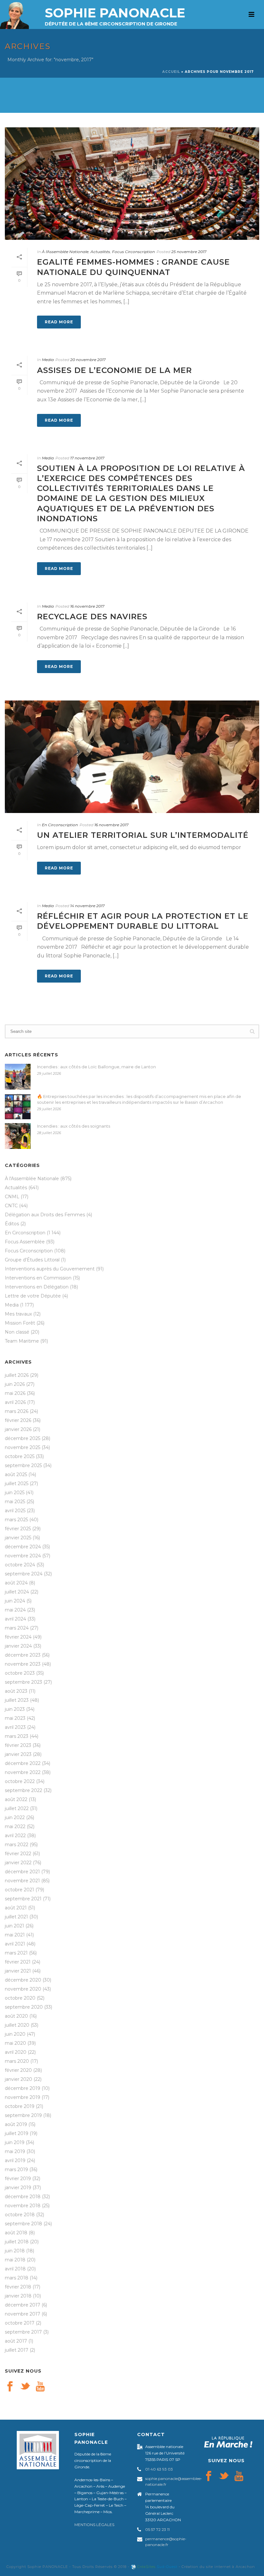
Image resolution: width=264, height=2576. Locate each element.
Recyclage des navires (92, 617)
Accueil (171, 72)
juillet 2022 (17, 1808)
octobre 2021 (19, 1890)
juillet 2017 (17, 2350)
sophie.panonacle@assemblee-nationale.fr (174, 2481)
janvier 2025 (18, 1538)
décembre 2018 (23, 2197)
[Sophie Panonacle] (14, 15)
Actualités (100, 252)
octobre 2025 (20, 1456)
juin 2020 (15, 2034)
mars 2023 (17, 1736)
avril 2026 (15, 1402)
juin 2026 (15, 1384)
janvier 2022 (18, 1863)
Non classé (17, 1332)
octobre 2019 (20, 2106)
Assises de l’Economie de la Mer (114, 370)
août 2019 (16, 2124)
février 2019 (18, 2179)
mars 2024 (17, 1628)
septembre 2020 (24, 2007)
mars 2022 (17, 1845)
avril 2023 (15, 1727)
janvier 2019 (18, 2188)
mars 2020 (17, 2061)
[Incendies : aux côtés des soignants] (18, 1136)
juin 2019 (15, 2142)
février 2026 (18, 1420)
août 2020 (16, 2016)
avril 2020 (16, 2052)
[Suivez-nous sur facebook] (10, 2387)
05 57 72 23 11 (157, 2529)
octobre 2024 (20, 1565)
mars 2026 (17, 1411)
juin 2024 (15, 1601)
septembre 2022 (24, 1790)
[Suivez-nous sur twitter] (25, 2387)
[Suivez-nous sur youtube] (40, 2387)
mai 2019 (15, 2151)
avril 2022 (15, 1836)
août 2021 (16, 1908)
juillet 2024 (17, 1592)
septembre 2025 (23, 1465)
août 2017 (16, 2341)
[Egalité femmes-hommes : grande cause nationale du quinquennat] (132, 184)
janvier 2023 (18, 1754)
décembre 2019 (23, 2088)
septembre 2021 (23, 1899)
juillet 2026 (17, 1375)
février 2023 (18, 1745)
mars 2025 (16, 1520)
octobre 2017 (20, 2323)
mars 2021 (16, 1953)
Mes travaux (18, 1314)
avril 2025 (15, 1511)
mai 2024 (15, 1610)
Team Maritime (22, 1341)
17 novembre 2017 (87, 458)
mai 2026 (15, 1393)
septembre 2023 (24, 1682)
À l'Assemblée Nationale (65, 252)
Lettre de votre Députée (33, 1296)
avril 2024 (15, 1619)
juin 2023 (15, 1709)
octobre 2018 (20, 2215)
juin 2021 (14, 1926)
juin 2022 (15, 1817)
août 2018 (16, 2233)
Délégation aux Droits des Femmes (45, 1215)
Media (48, 360)
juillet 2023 (17, 1700)
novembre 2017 (23, 2314)
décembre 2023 (23, 1655)
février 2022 (18, 1854)
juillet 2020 (17, 2025)
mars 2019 (16, 2170)
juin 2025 (15, 1493)
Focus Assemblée (25, 1242)
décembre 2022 (23, 1763)
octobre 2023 (20, 1673)
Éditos (12, 1224)
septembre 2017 (23, 2332)
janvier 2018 (18, 2296)
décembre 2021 (22, 1872)
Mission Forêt (20, 1323)
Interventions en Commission (38, 1278)
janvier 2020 (19, 2079)
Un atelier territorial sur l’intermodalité (143, 835)
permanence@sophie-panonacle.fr (166, 2542)
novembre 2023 (23, 1664)
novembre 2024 (23, 1556)
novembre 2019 (23, 2097)
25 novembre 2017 (189, 252)
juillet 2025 (17, 1484)
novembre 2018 (23, 2206)
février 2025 (18, 1529)
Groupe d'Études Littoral (32, 1260)
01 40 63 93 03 (159, 2469)
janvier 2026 (18, 1429)
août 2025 (16, 1474)
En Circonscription (60, 825)
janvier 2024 (18, 1646)
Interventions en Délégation (37, 1287)
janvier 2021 (18, 1971)
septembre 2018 (24, 2224)
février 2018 (18, 2287)
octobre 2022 (20, 1781)
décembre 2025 (23, 1438)
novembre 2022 (23, 1772)
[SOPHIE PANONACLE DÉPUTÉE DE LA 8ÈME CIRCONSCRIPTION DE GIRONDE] (132, 39)
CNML (12, 1197)
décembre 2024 (23, 1547)
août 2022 (16, 1799)
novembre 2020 (23, 1989)
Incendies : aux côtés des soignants (74, 1126)
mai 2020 (15, 2043)
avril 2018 (15, 2269)
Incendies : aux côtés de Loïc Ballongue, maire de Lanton (96, 1067)
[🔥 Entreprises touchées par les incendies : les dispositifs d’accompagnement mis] (18, 1106)
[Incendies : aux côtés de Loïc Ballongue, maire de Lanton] (18, 1077)
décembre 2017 (23, 2305)
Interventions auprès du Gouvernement (50, 1269)
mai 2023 (15, 1718)
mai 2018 (15, 2260)
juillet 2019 (17, 2133)
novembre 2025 (23, 1447)
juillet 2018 (17, 2242)
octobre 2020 (20, 1998)
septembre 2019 (23, 2115)
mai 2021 (15, 1935)
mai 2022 (15, 1827)
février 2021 (18, 1962)
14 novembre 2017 (87, 906)
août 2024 (16, 1583)
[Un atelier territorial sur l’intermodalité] (132, 757)
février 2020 (18, 2070)
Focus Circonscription (133, 252)
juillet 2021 (16, 1917)
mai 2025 (15, 1502)
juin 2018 (15, 2251)
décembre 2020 (23, 1980)
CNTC (11, 1206)
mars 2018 (17, 2278)
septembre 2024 (24, 1574)
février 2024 (18, 1637)
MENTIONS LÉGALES (94, 2525)
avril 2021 (15, 1944)
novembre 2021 (22, 1881)
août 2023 (16, 1691)
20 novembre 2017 (88, 360)
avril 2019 (15, 2160)
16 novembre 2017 (87, 606)
